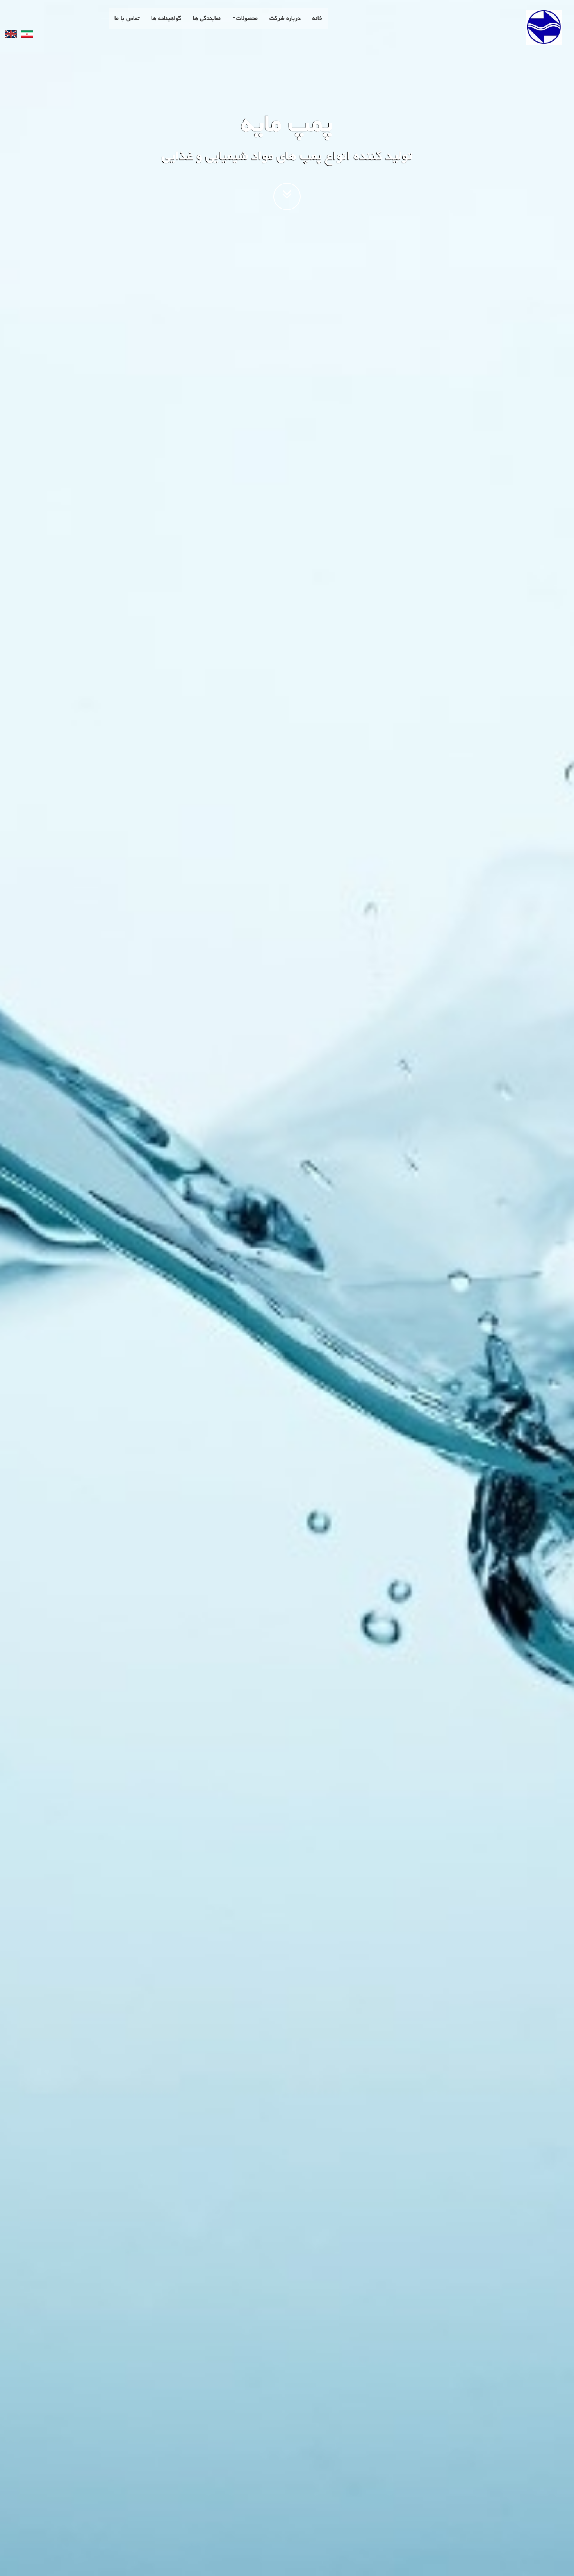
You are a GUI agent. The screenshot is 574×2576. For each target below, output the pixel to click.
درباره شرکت (285, 19)
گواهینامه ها (166, 19)
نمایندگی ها (207, 19)
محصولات (247, 19)
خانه (317, 19)
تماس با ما (127, 19)
